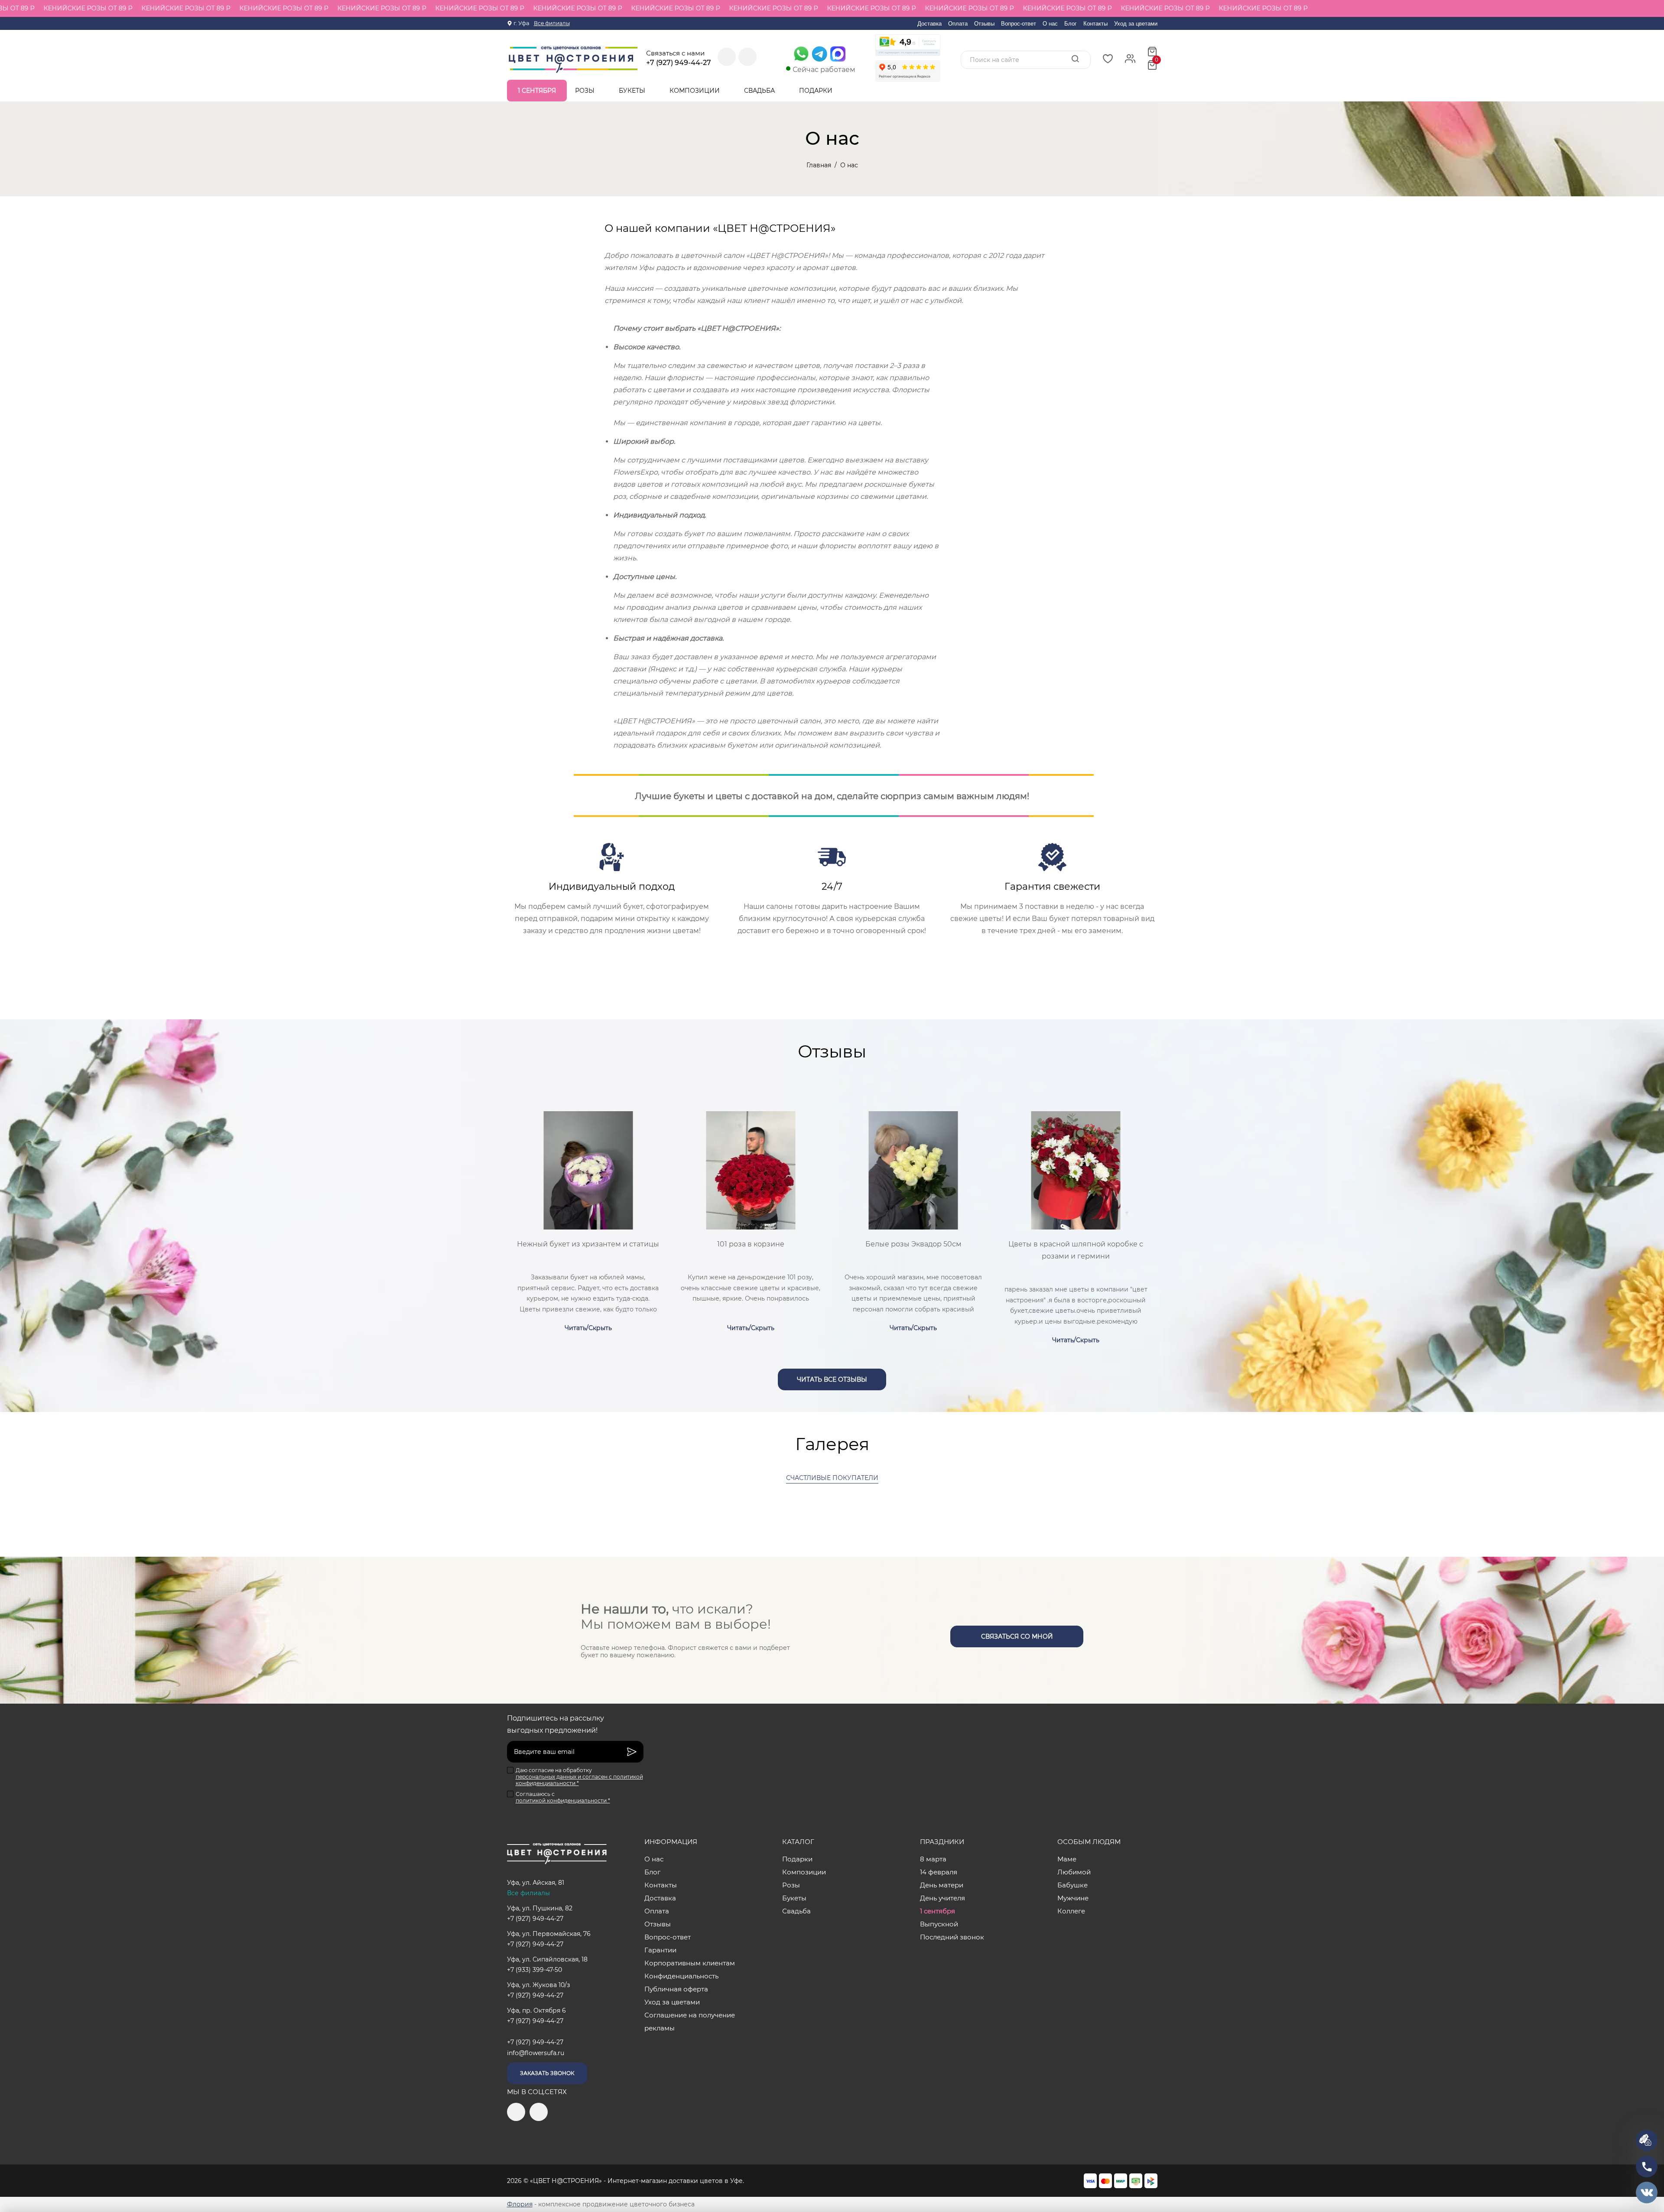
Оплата (958, 24)
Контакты (1095, 24)
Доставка (929, 24)
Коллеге (1071, 1911)
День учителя (942, 1898)
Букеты (633, 91)
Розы (586, 91)
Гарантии (660, 1950)
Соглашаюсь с (563, 1797)
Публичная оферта (676, 1989)
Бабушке (1072, 1885)
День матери (942, 1885)
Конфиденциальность (681, 1976)
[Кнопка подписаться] (632, 1752)
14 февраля (939, 1872)
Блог (1071, 24)
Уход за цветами (1136, 24)
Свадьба (760, 91)
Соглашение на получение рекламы (690, 2022)
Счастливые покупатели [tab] (832, 1478)
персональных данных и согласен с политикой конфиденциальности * (579, 1780)
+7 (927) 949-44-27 (679, 63)
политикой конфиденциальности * (563, 1801)
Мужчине (1073, 1898)
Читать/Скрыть (588, 1328)
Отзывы (984, 24)
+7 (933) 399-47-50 (535, 1970)
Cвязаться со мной (1017, 1636)
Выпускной (939, 1924)
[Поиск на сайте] (1075, 59)
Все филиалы (552, 23)
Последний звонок (952, 1937)
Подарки (817, 91)
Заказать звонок (547, 2073)
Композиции (695, 91)
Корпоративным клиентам (690, 1963)
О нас (1050, 24)
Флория (520, 2204)
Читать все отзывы (832, 1379)
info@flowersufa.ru (536, 2053)
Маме (1067, 1859)
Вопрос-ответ (1019, 24)
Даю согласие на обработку (579, 1777)
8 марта (933, 1859)
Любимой (1074, 1872)
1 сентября (537, 91)
